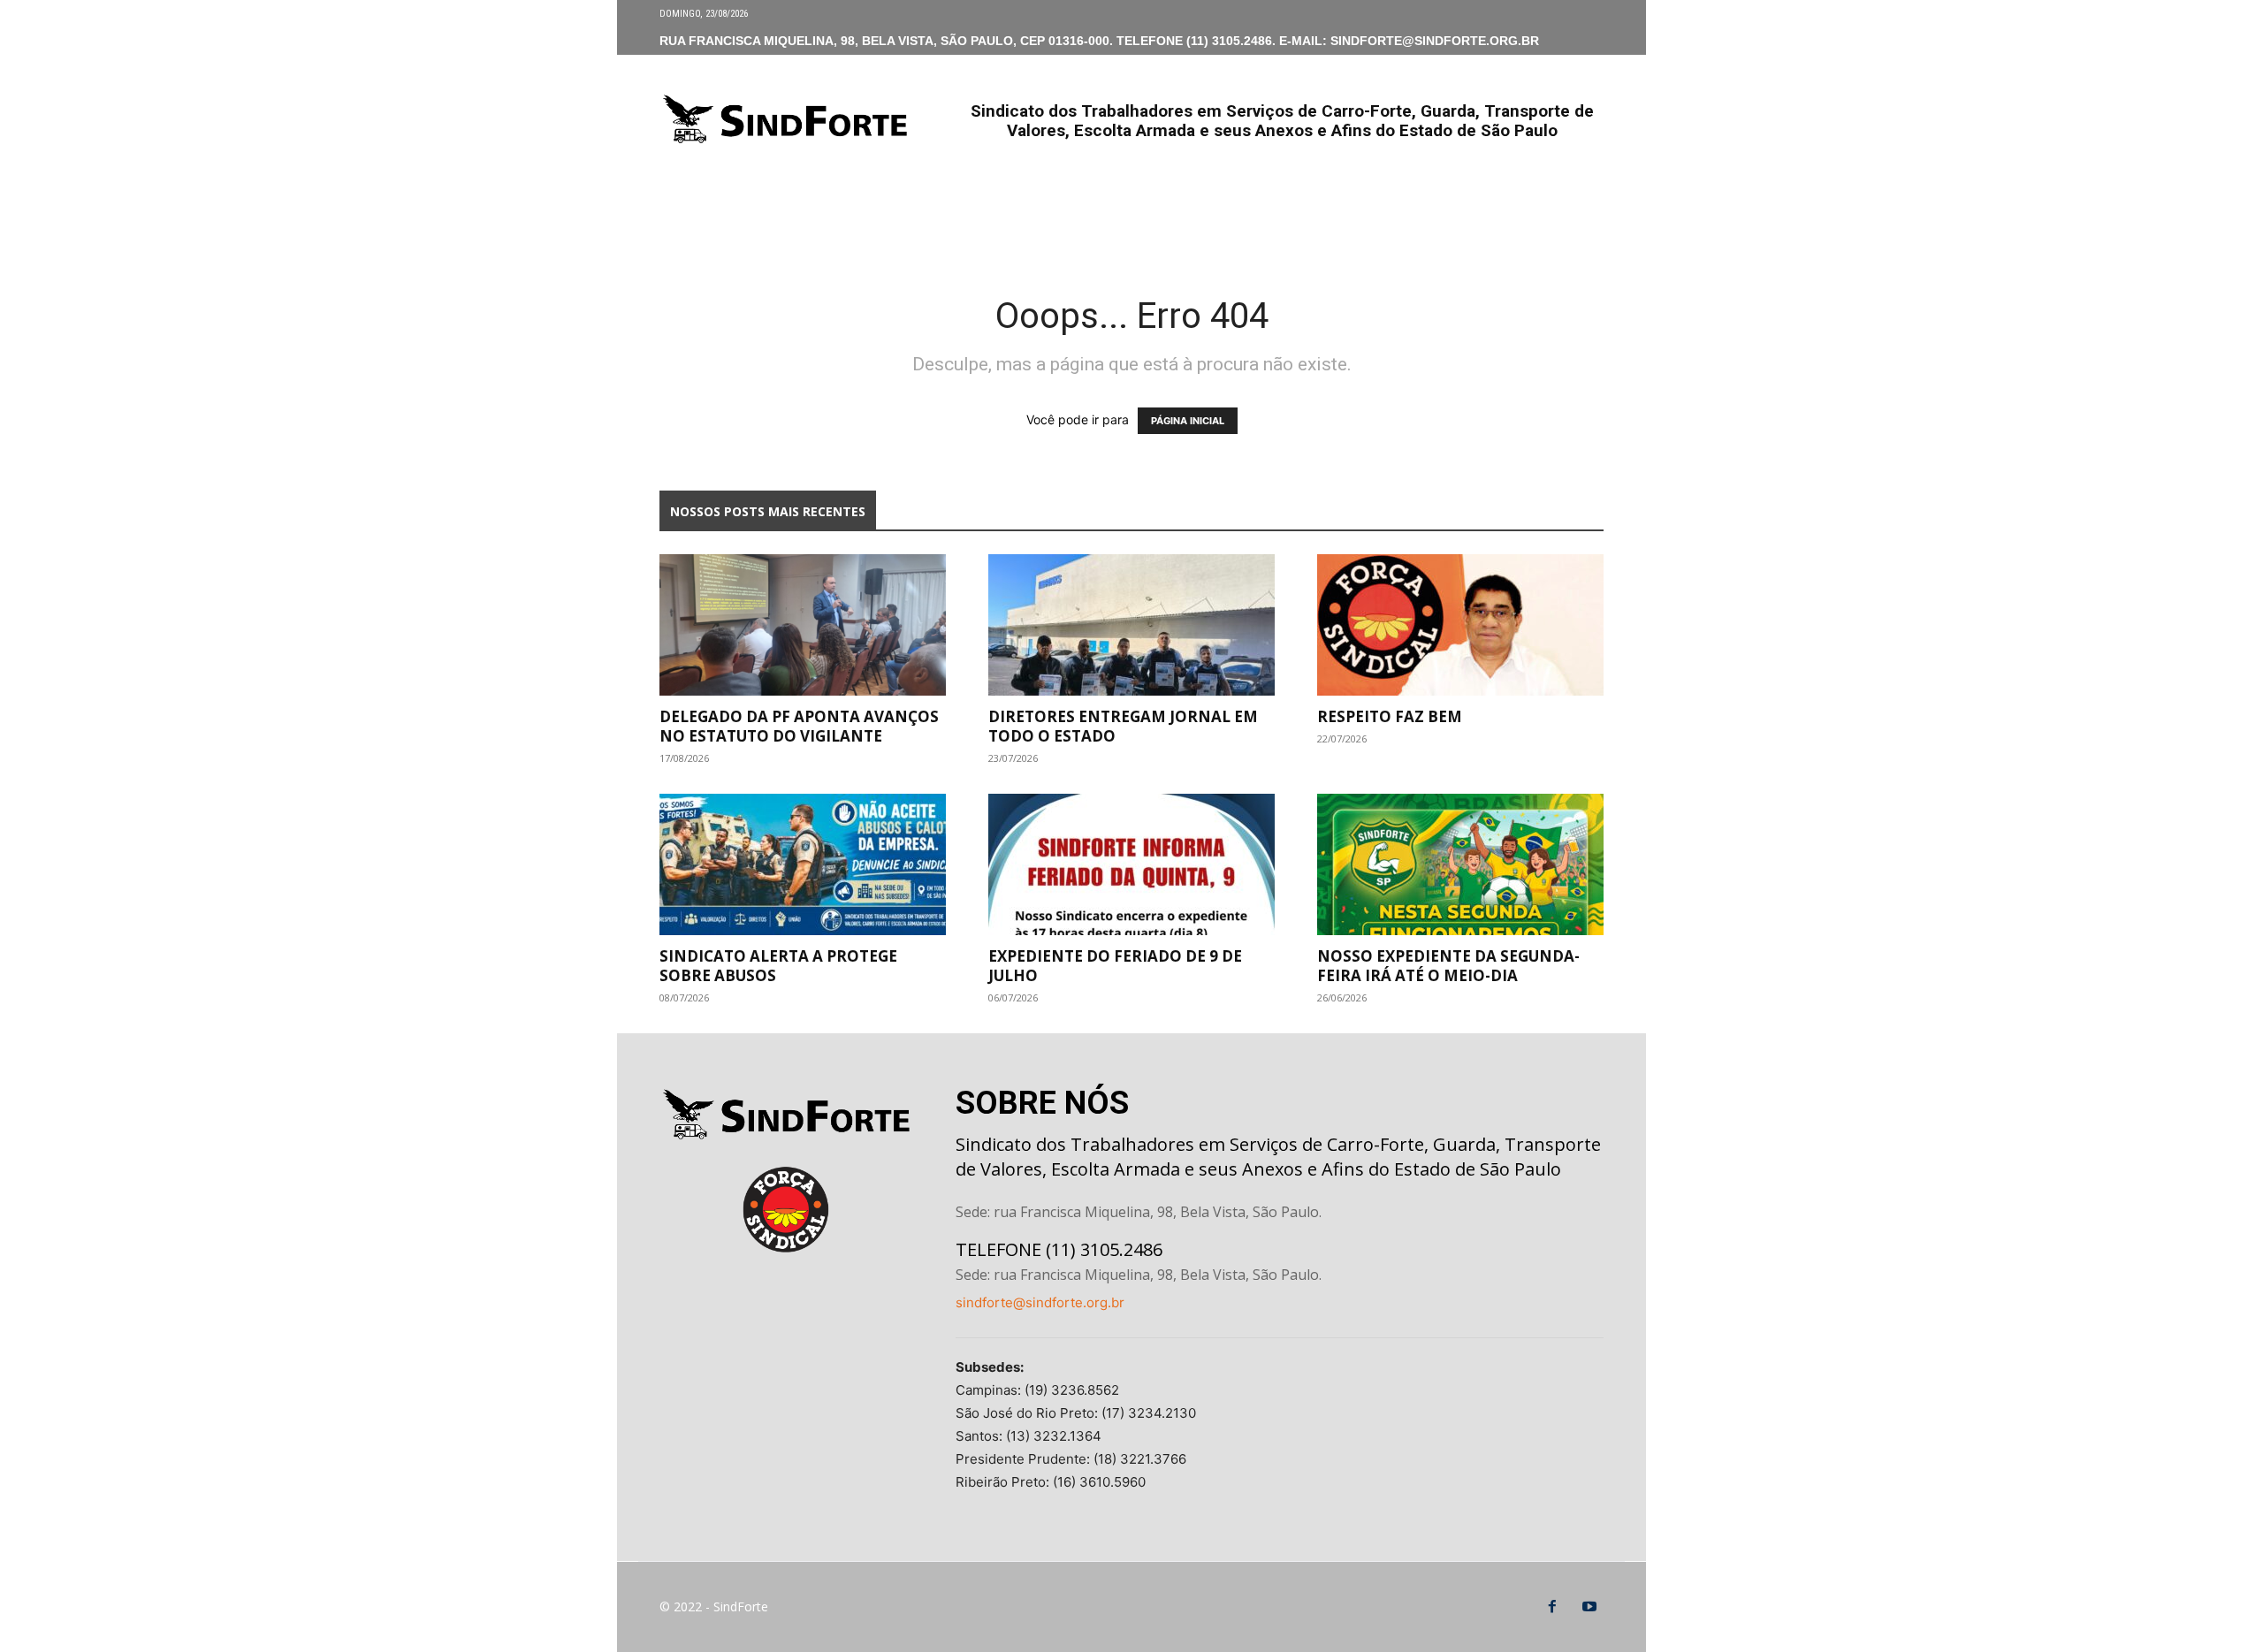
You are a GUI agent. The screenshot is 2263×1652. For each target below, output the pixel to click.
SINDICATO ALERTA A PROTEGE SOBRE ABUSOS (778, 966)
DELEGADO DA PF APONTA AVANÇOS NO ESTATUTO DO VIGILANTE (799, 726)
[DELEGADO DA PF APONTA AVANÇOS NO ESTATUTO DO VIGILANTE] (803, 625)
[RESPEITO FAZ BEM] (1460, 625)
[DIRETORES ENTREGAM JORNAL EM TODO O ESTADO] (1131, 625)
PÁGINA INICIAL (1188, 421)
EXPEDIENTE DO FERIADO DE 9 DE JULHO (1115, 966)
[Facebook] (1552, 1607)
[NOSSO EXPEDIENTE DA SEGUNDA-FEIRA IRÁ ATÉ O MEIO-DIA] (1460, 864)
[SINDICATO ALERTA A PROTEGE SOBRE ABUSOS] (803, 864)
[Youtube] (1589, 1607)
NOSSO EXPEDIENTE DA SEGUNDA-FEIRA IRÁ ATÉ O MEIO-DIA (1448, 966)
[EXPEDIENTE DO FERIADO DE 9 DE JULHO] (1131, 864)
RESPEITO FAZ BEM (1390, 716)
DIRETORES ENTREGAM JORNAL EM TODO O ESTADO (1123, 726)
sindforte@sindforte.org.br (1040, 1302)
